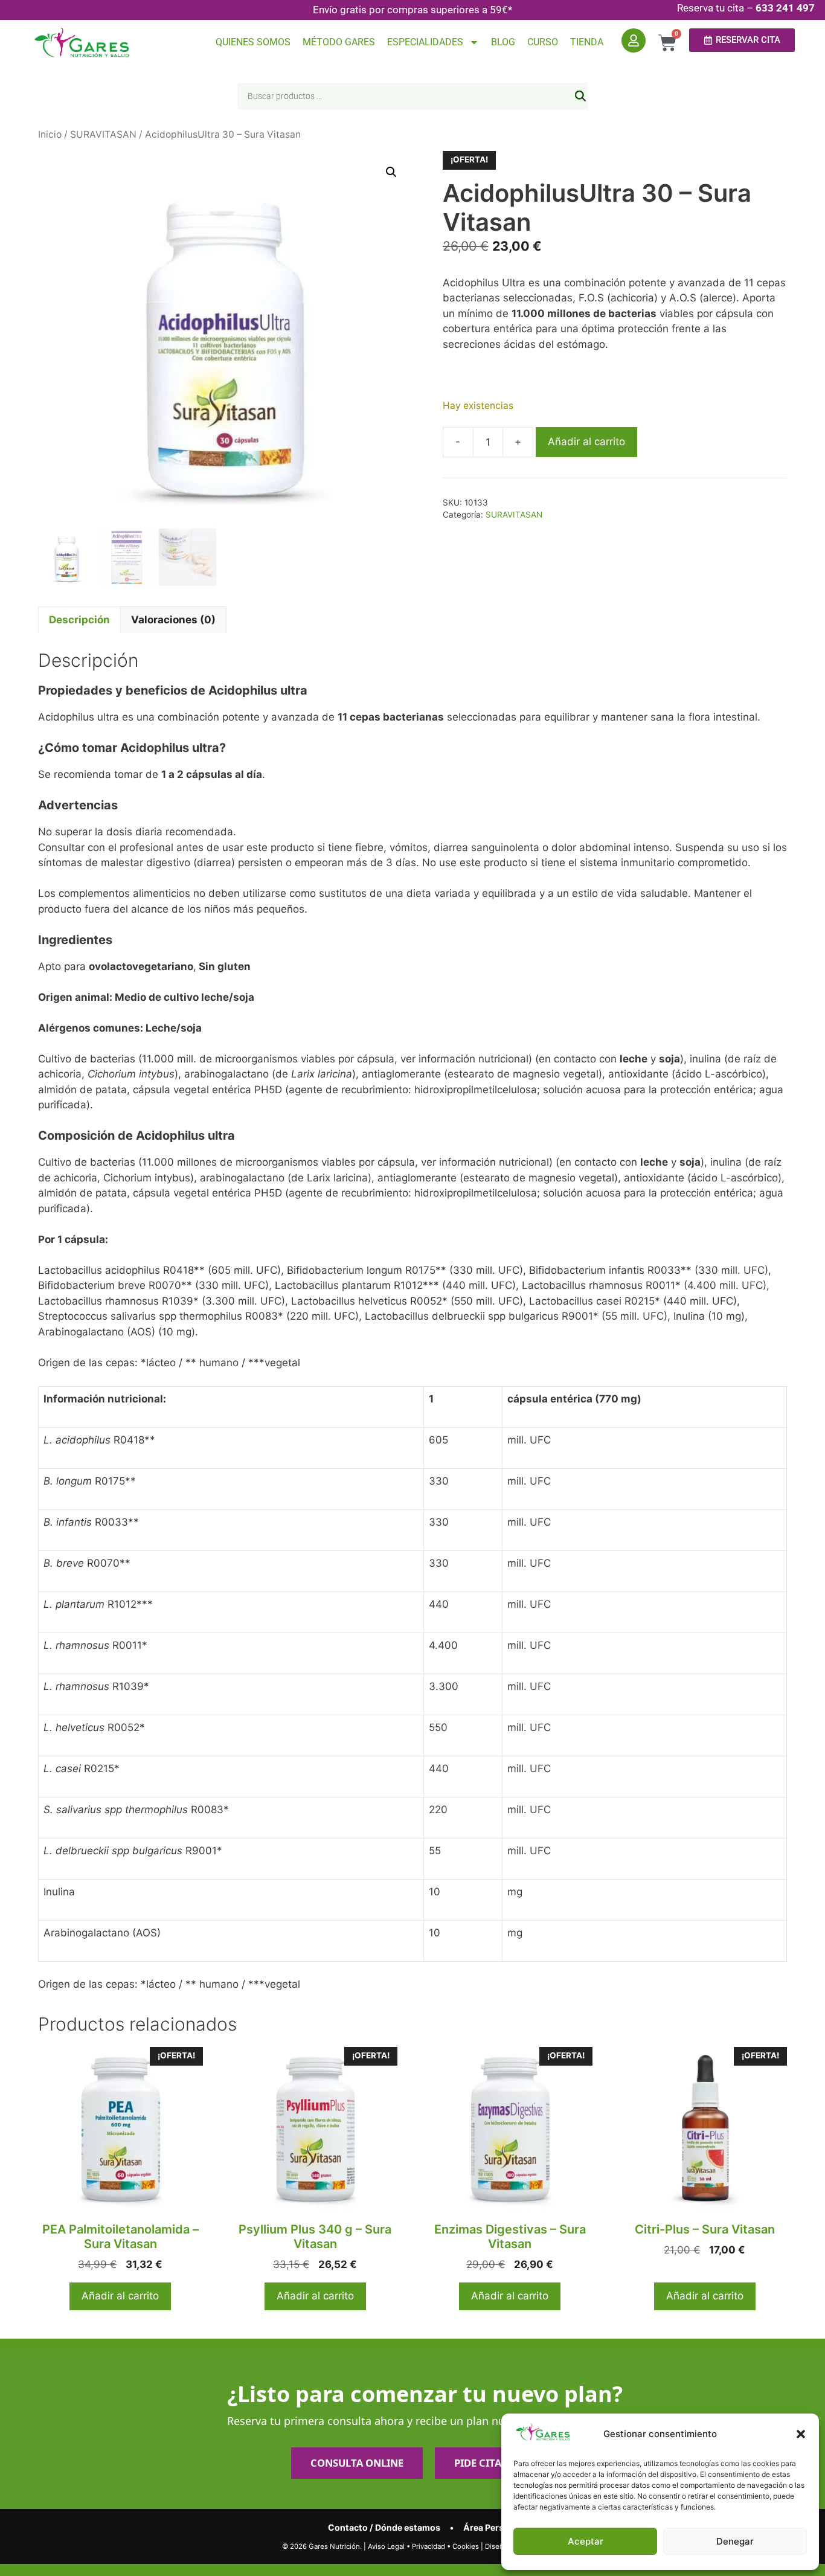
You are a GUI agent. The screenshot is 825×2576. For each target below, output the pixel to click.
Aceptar (586, 2541)
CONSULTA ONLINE (357, 2463)
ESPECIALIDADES (425, 42)
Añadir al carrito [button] (120, 2296)
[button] (801, 2434)
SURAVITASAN (103, 134)
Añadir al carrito (586, 442)
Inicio (50, 134)
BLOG (503, 42)
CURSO (543, 42)
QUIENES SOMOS (253, 42)
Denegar (735, 2541)
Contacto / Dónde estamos (384, 2527)
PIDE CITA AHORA (497, 2463)
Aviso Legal (386, 2546)
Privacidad (429, 2546)
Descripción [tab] (79, 620)
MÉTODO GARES (339, 42)
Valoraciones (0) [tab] (173, 620)
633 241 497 (785, 8)
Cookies (466, 2546)
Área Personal (493, 2527)
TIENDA (587, 42)
